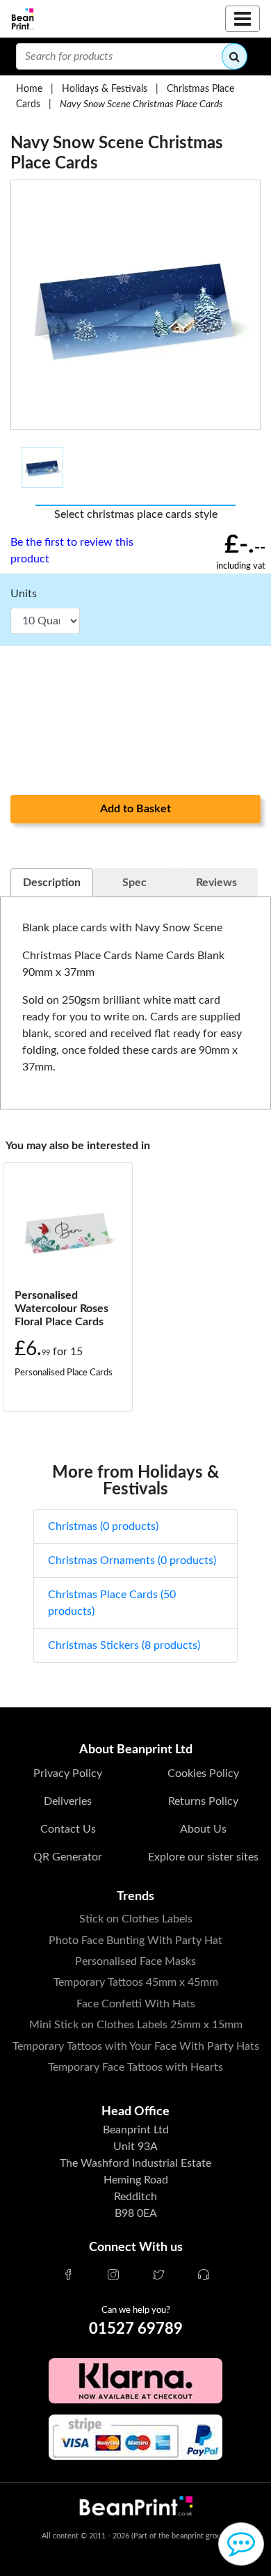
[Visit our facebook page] (68, 2276)
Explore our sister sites (203, 1857)
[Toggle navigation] (243, 19)
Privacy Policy (68, 1773)
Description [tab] (52, 883)
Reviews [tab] (216, 883)
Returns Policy (203, 1801)
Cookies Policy (203, 1773)
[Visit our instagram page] (113, 2276)
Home (29, 89)
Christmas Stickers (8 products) (124, 1645)
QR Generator (68, 1857)
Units (24, 594)
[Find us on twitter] (158, 2276)
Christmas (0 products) (103, 1526)
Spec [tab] (134, 883)
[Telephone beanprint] (204, 2276)
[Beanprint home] (23, 19)
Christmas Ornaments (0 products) (132, 1560)
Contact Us (68, 1829)
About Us (203, 1829)
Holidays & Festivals (105, 89)
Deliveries (68, 1801)
